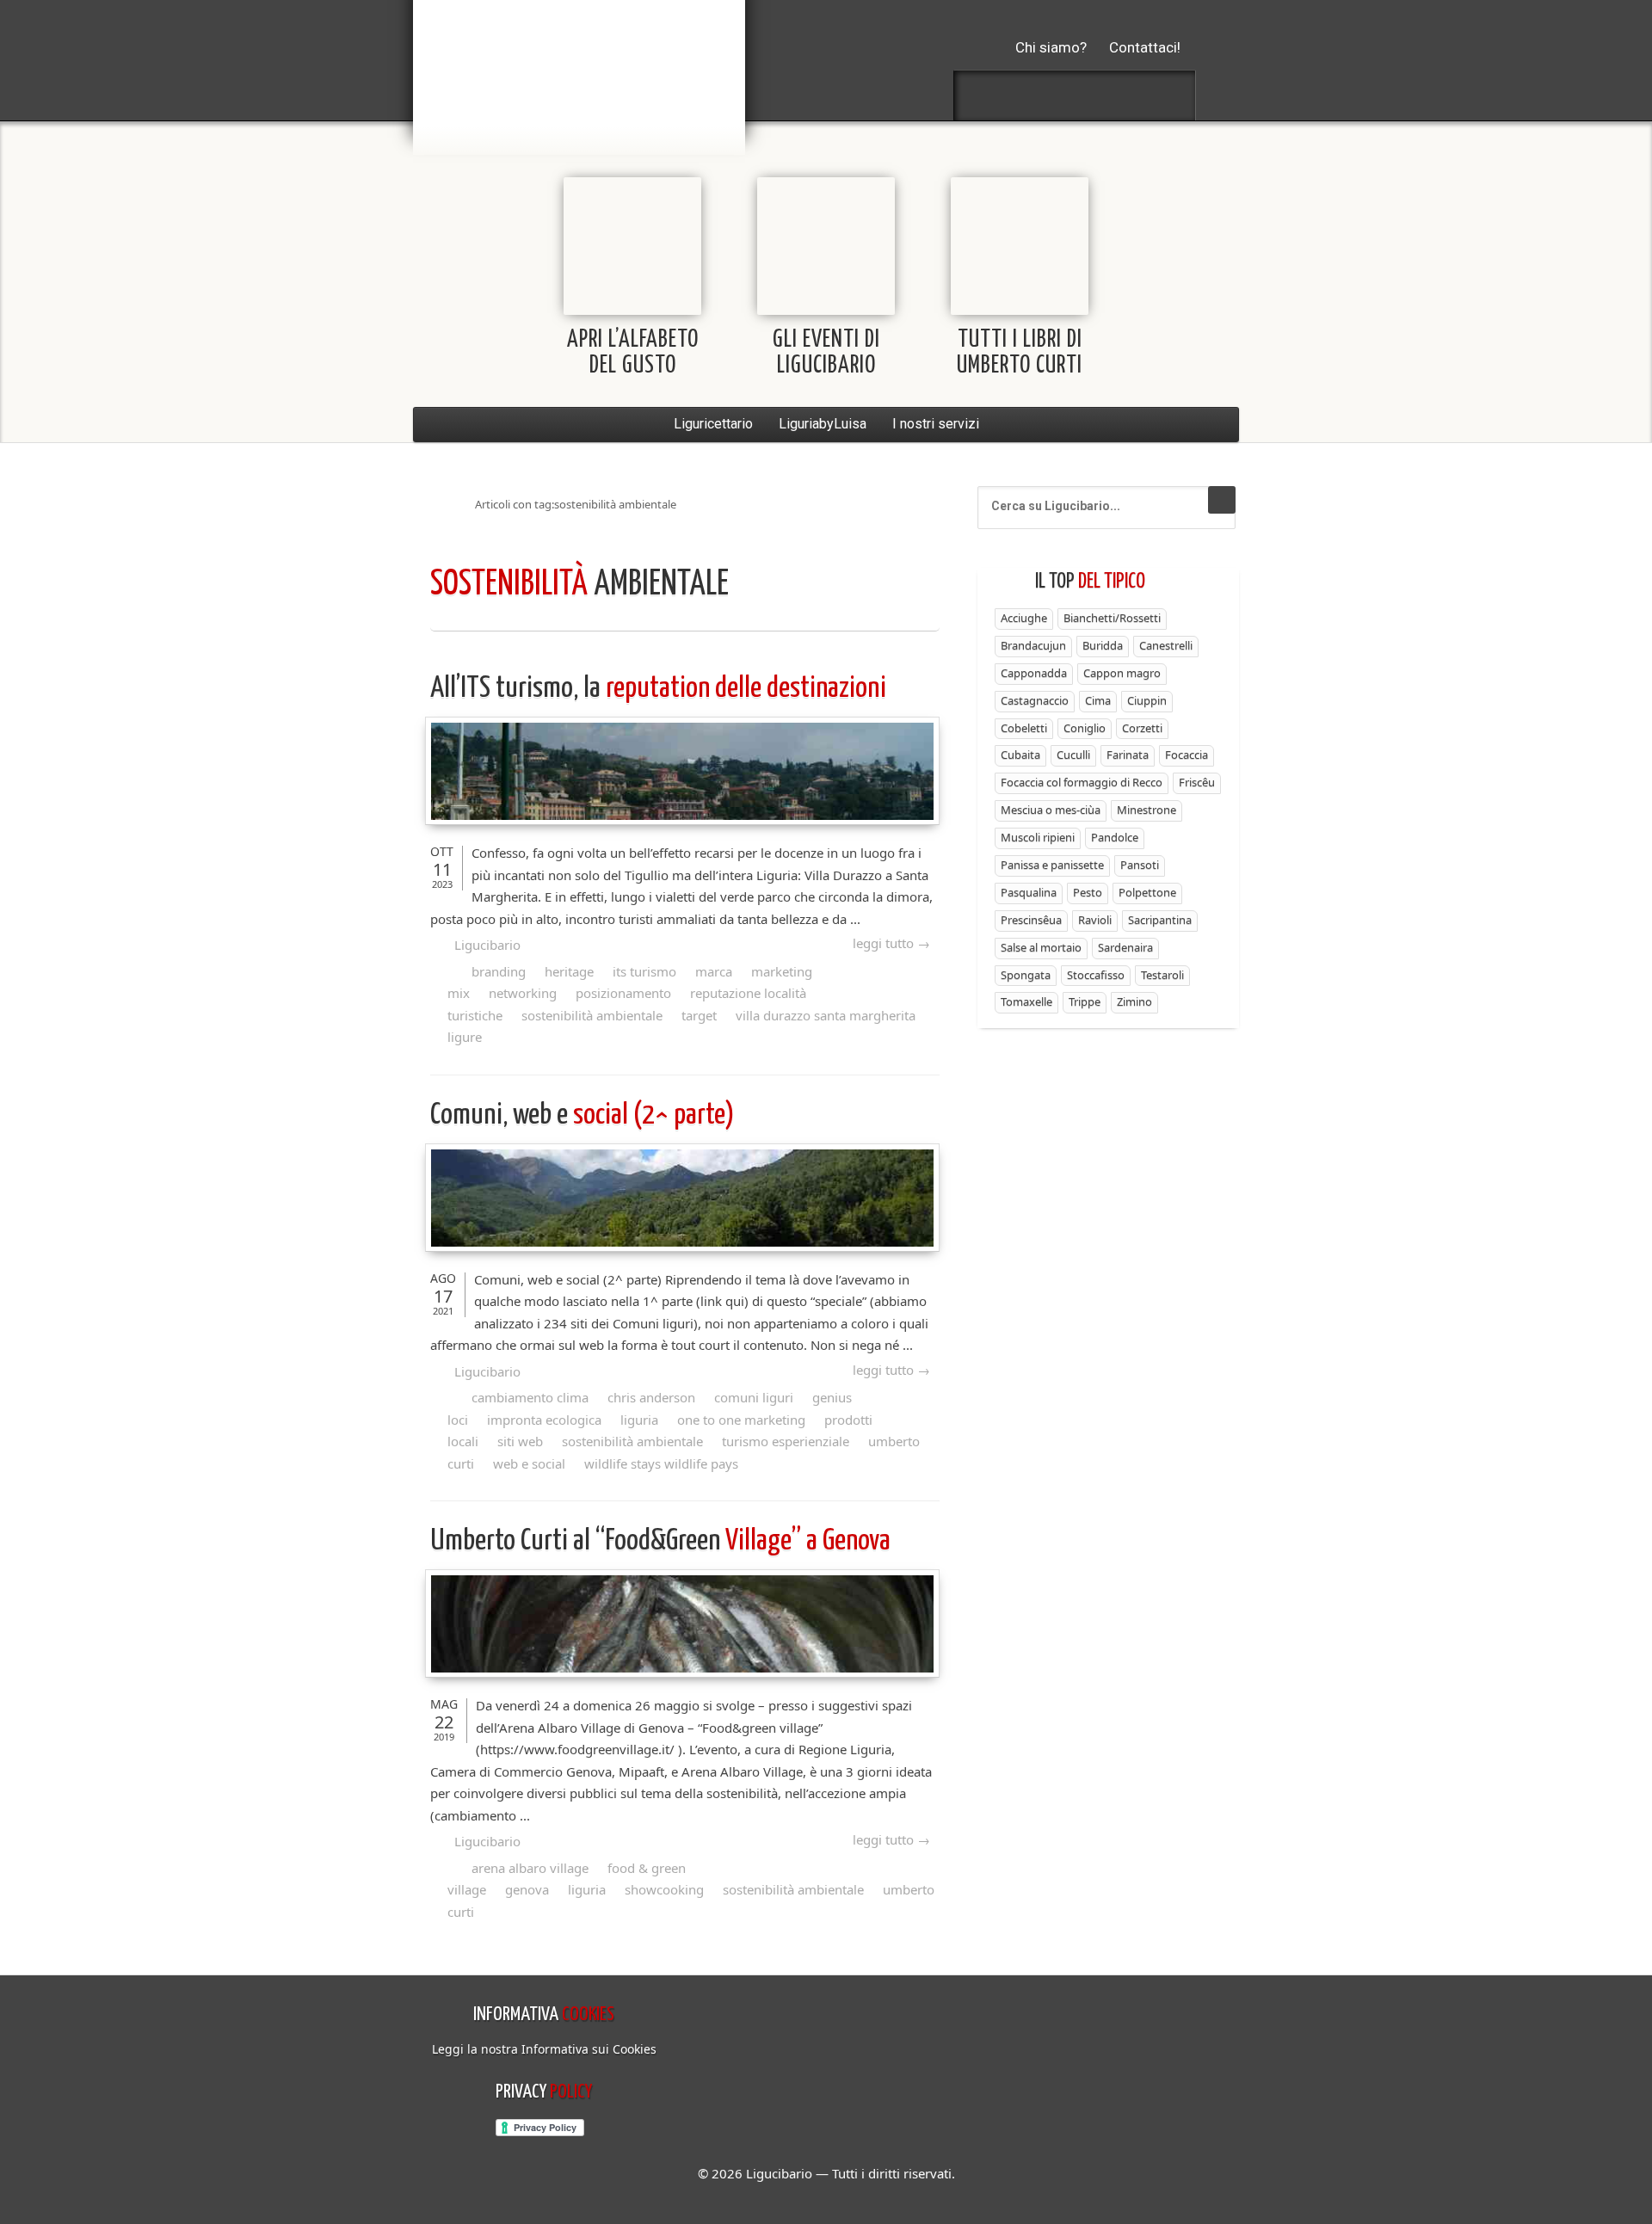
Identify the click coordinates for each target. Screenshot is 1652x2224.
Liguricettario (713, 424)
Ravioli (1095, 920)
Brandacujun (1033, 645)
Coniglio (1085, 728)
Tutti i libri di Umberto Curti (1020, 353)
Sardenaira (1125, 947)
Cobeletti (1024, 728)
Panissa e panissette (1052, 865)
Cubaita (1020, 755)
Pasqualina (1029, 892)
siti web (520, 1441)
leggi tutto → (891, 943)
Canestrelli (1166, 645)
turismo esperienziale (786, 1441)
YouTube (1166, 95)
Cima (1098, 700)
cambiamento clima (530, 1397)
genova (527, 1889)
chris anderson (651, 1397)
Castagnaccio (1035, 700)
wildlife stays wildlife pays (661, 1463)
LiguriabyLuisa (823, 424)
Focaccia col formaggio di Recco (1082, 782)
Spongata (1026, 975)
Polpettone (1147, 892)
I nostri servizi (936, 424)
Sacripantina (1160, 920)
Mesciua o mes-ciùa (1051, 810)
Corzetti (1142, 728)
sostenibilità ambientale (592, 1015)
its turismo (644, 971)
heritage (569, 971)
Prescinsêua (1031, 920)
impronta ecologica (544, 1420)
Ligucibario (487, 945)
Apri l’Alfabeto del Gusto (633, 353)
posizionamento (623, 993)
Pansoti (1140, 865)
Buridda (1103, 645)
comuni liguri (754, 1397)
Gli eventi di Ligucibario (826, 353)
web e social (529, 1463)
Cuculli (1073, 755)
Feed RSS (1075, 95)
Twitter (1029, 95)
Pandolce (1115, 837)
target (699, 1015)
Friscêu (1197, 782)
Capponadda (1034, 673)
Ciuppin (1147, 700)
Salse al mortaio (1041, 947)
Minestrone (1147, 810)
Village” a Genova (660, 1541)
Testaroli (1162, 975)
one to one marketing (741, 1420)
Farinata (1128, 755)
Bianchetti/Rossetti (1112, 618)
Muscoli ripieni (1038, 837)
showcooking (664, 1889)
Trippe (1085, 1001)
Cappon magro (1122, 673)
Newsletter (1120, 95)
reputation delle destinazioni (658, 689)
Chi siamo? (1051, 47)
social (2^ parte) (583, 1115)
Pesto (1088, 892)
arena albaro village (530, 1868)
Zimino (1134, 1001)
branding (499, 971)
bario (579, 65)
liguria (639, 1420)
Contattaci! (1145, 47)
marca (714, 971)
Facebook (983, 95)
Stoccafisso (1096, 975)
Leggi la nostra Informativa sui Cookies (544, 2049)
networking (523, 993)
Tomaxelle (1026, 1001)
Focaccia (1187, 755)
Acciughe (1024, 618)
